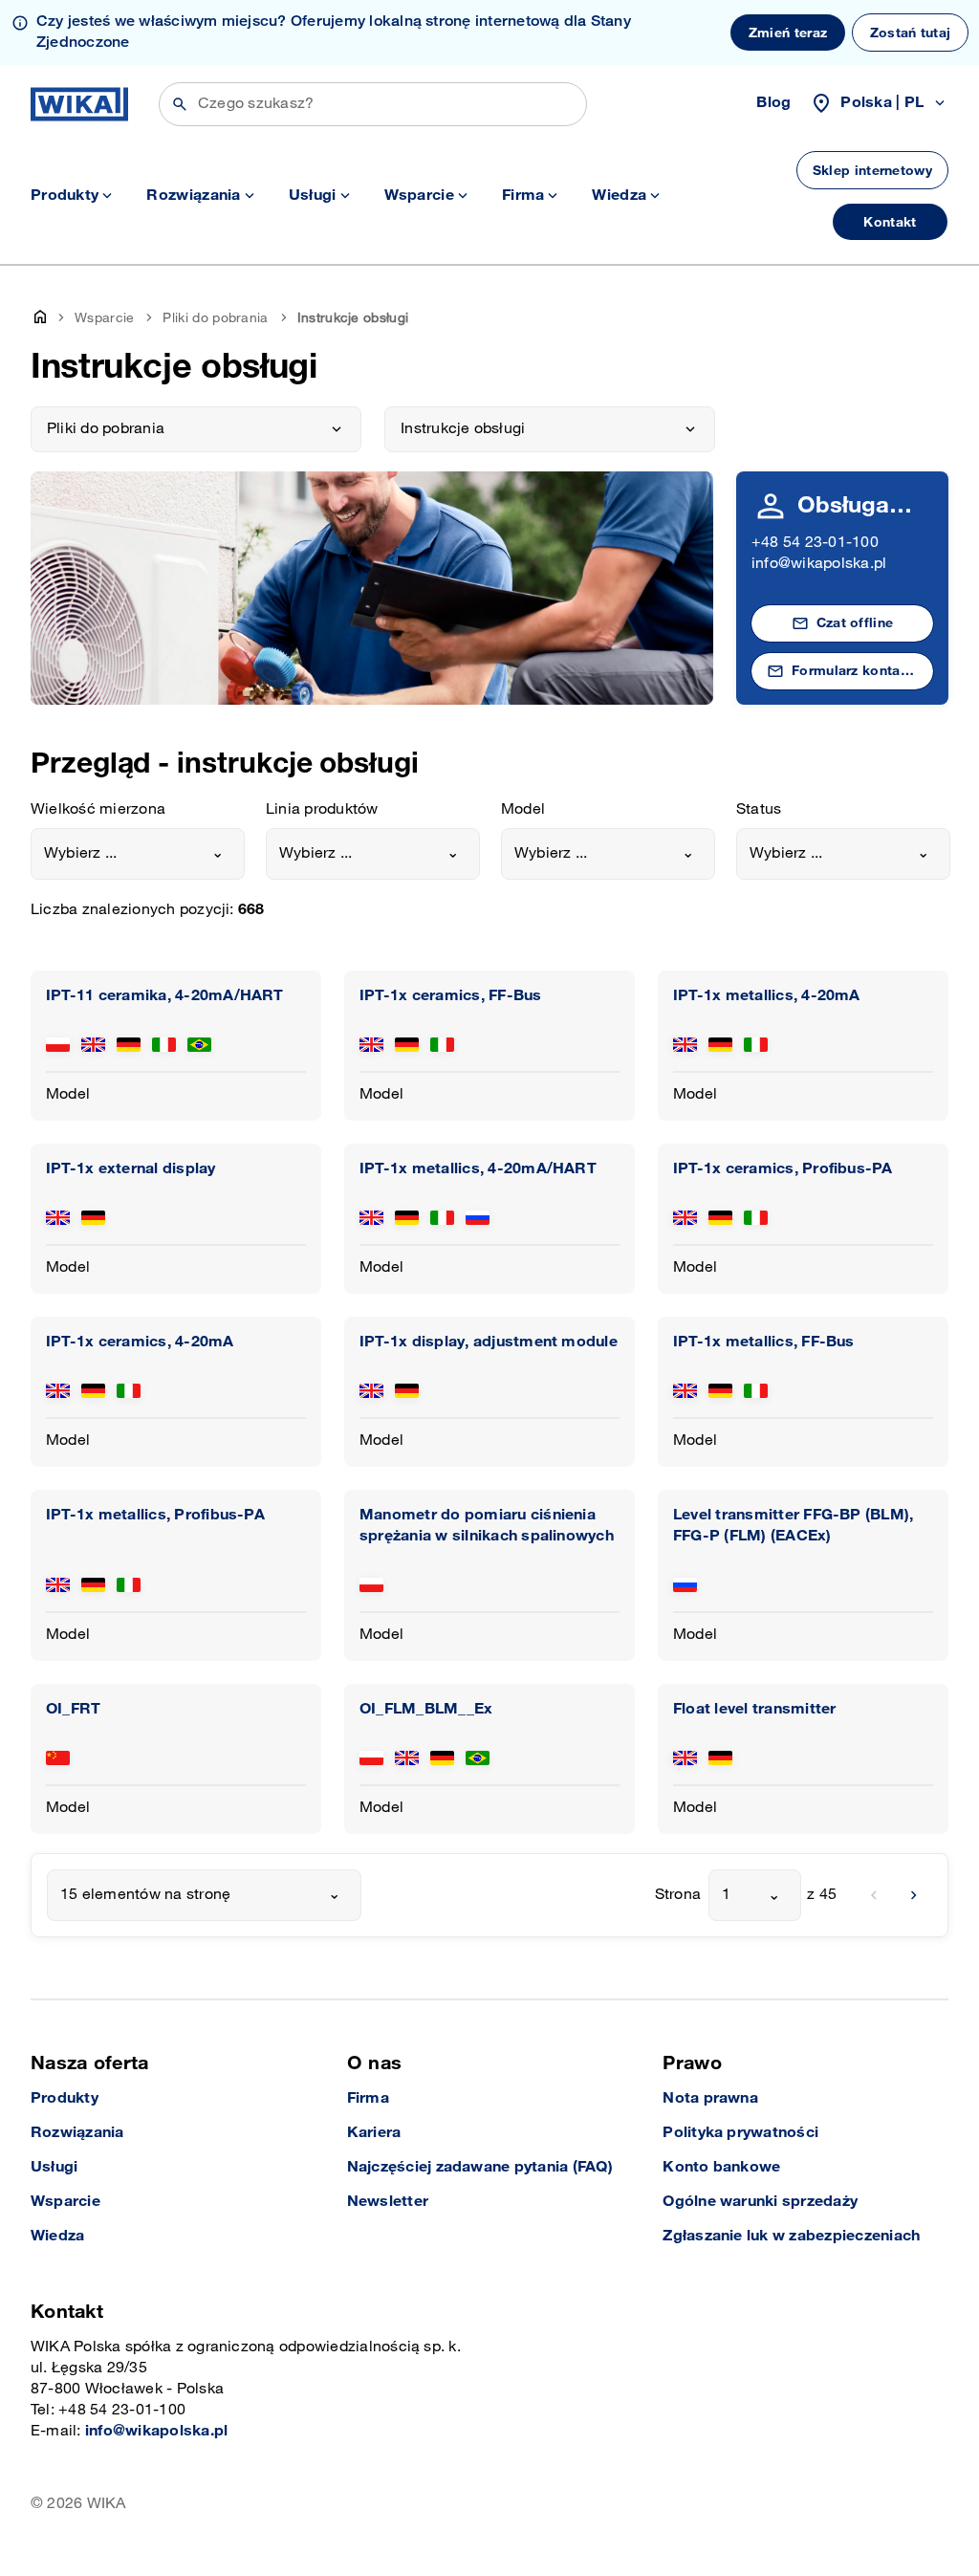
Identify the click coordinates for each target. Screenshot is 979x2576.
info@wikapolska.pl (819, 564)
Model (523, 809)
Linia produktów (322, 809)
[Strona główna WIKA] (79, 104)
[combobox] (138, 854)
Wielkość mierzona (98, 809)
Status (759, 809)
